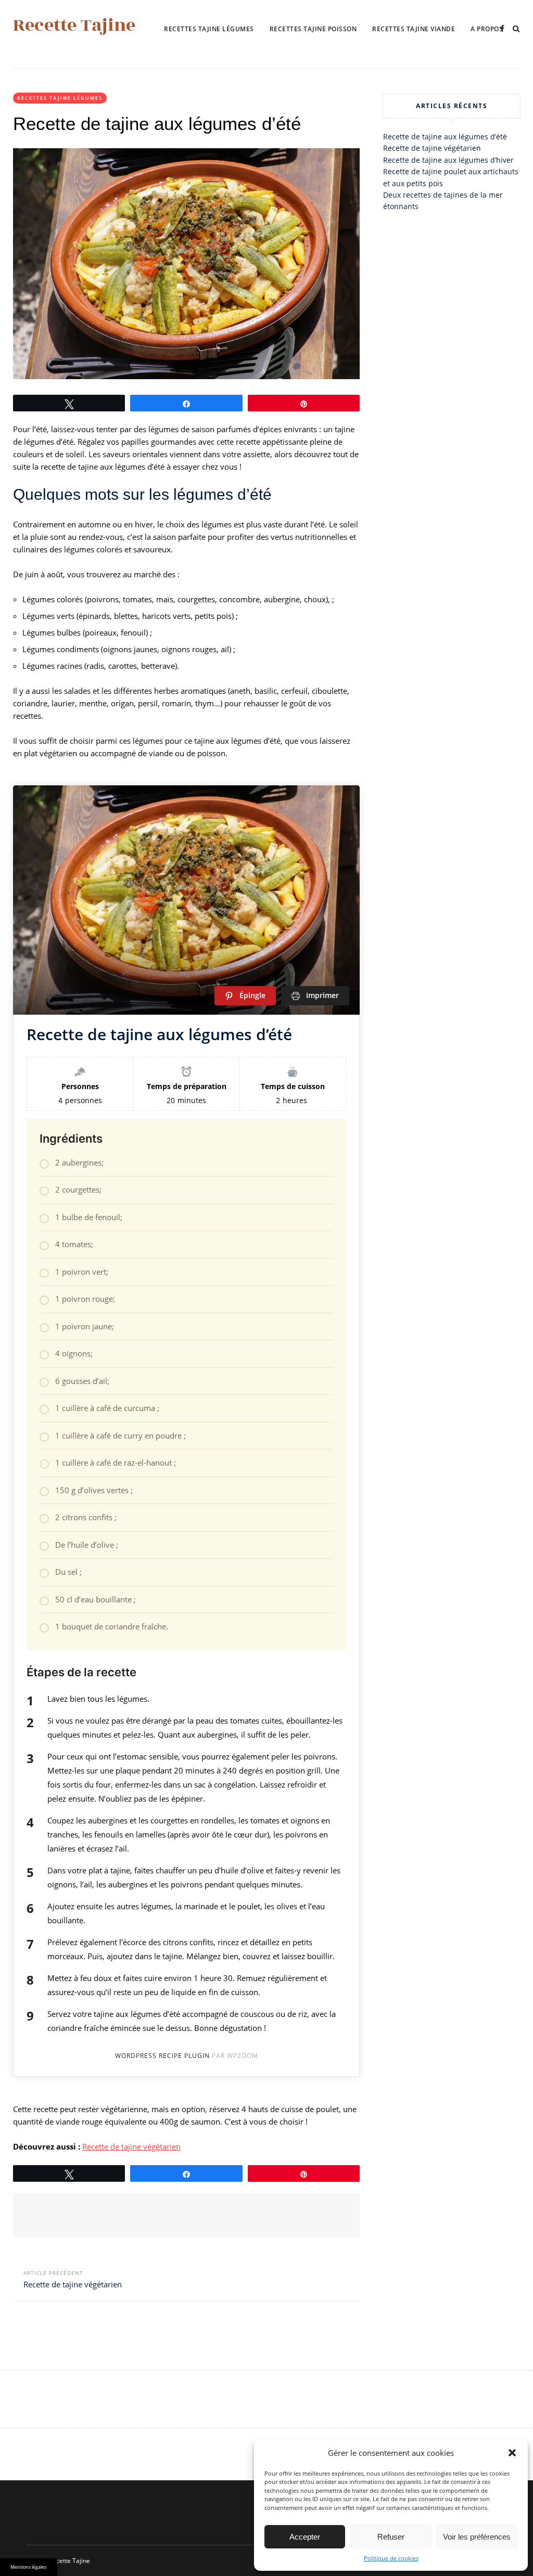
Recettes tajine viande (414, 29)
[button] (512, 2453)
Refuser (391, 2537)
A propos (487, 29)
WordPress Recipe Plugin (162, 2056)
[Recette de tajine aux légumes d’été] (186, 264)
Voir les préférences (477, 2537)
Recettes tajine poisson (313, 29)
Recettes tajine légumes (209, 29)
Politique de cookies (391, 2558)
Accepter (305, 2537)
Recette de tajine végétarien (131, 2146)
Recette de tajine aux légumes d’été (445, 137)
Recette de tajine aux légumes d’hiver (448, 160)
